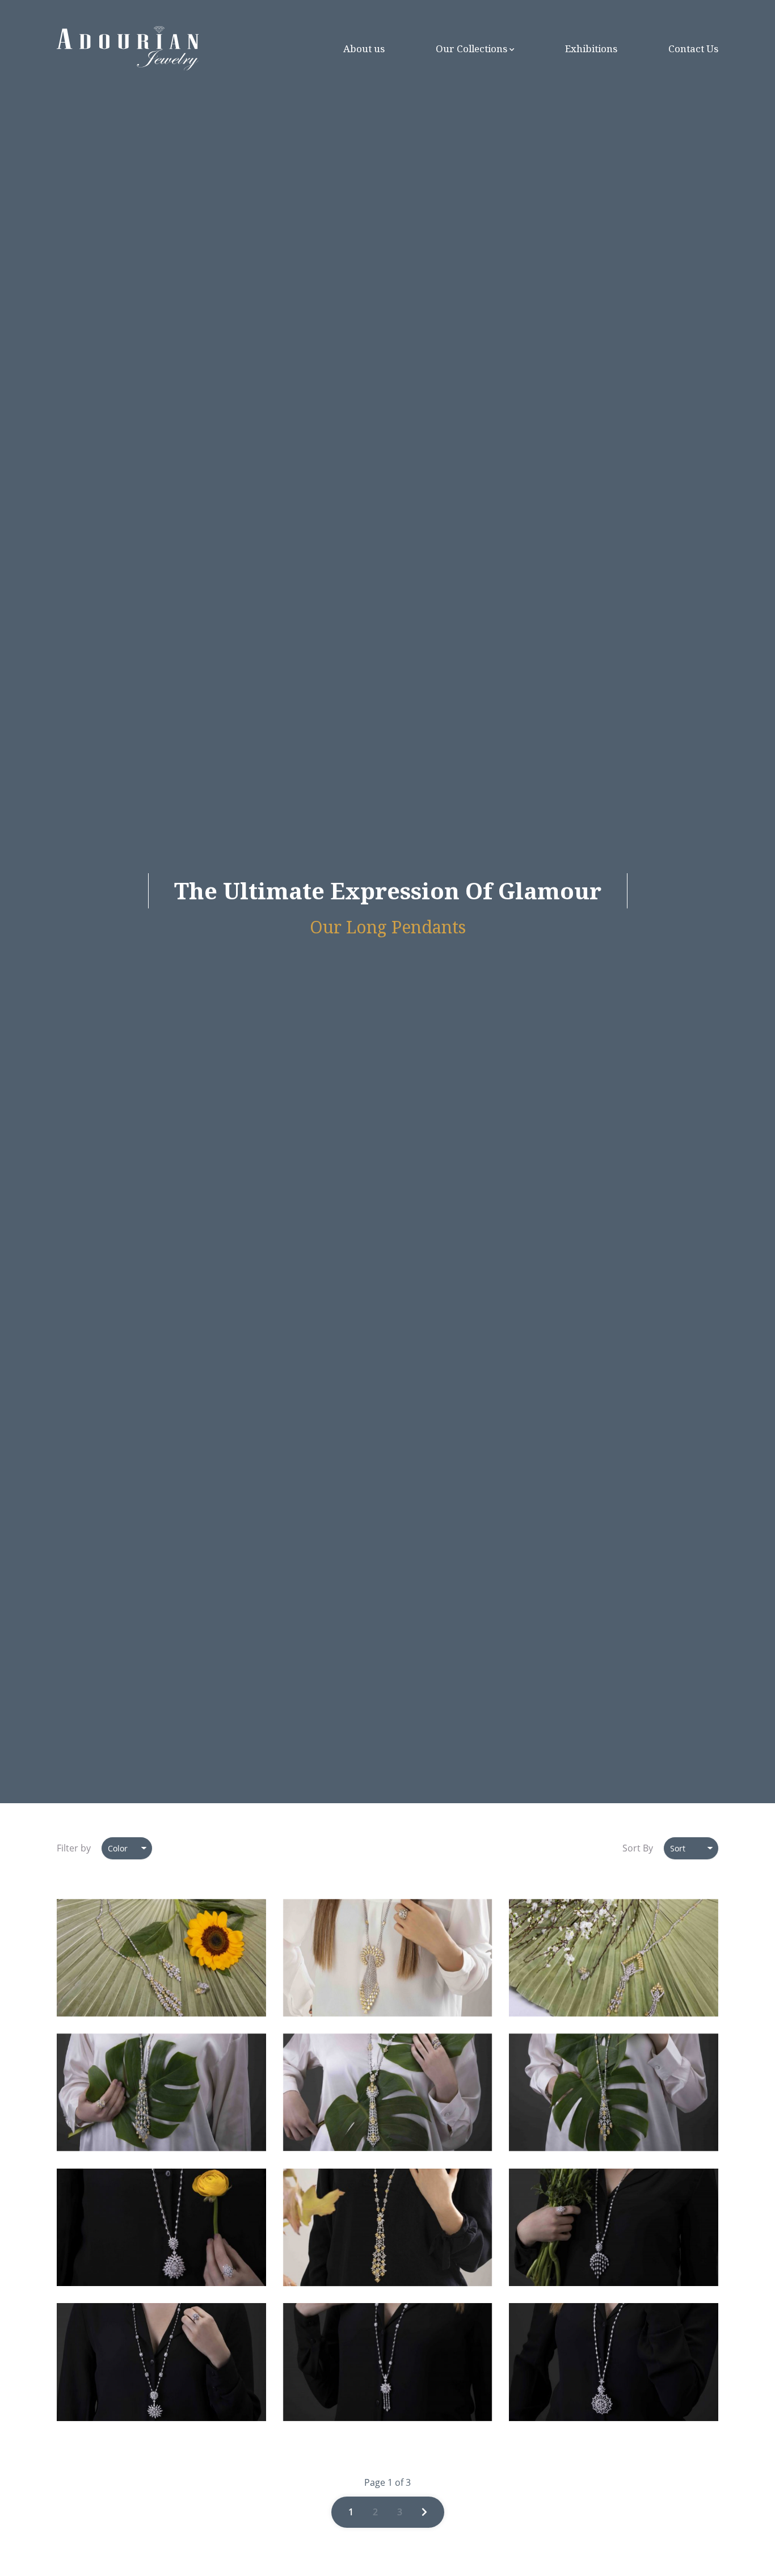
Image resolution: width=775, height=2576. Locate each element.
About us (364, 49)
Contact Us (693, 49)
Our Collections (471, 49)
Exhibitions (591, 49)
